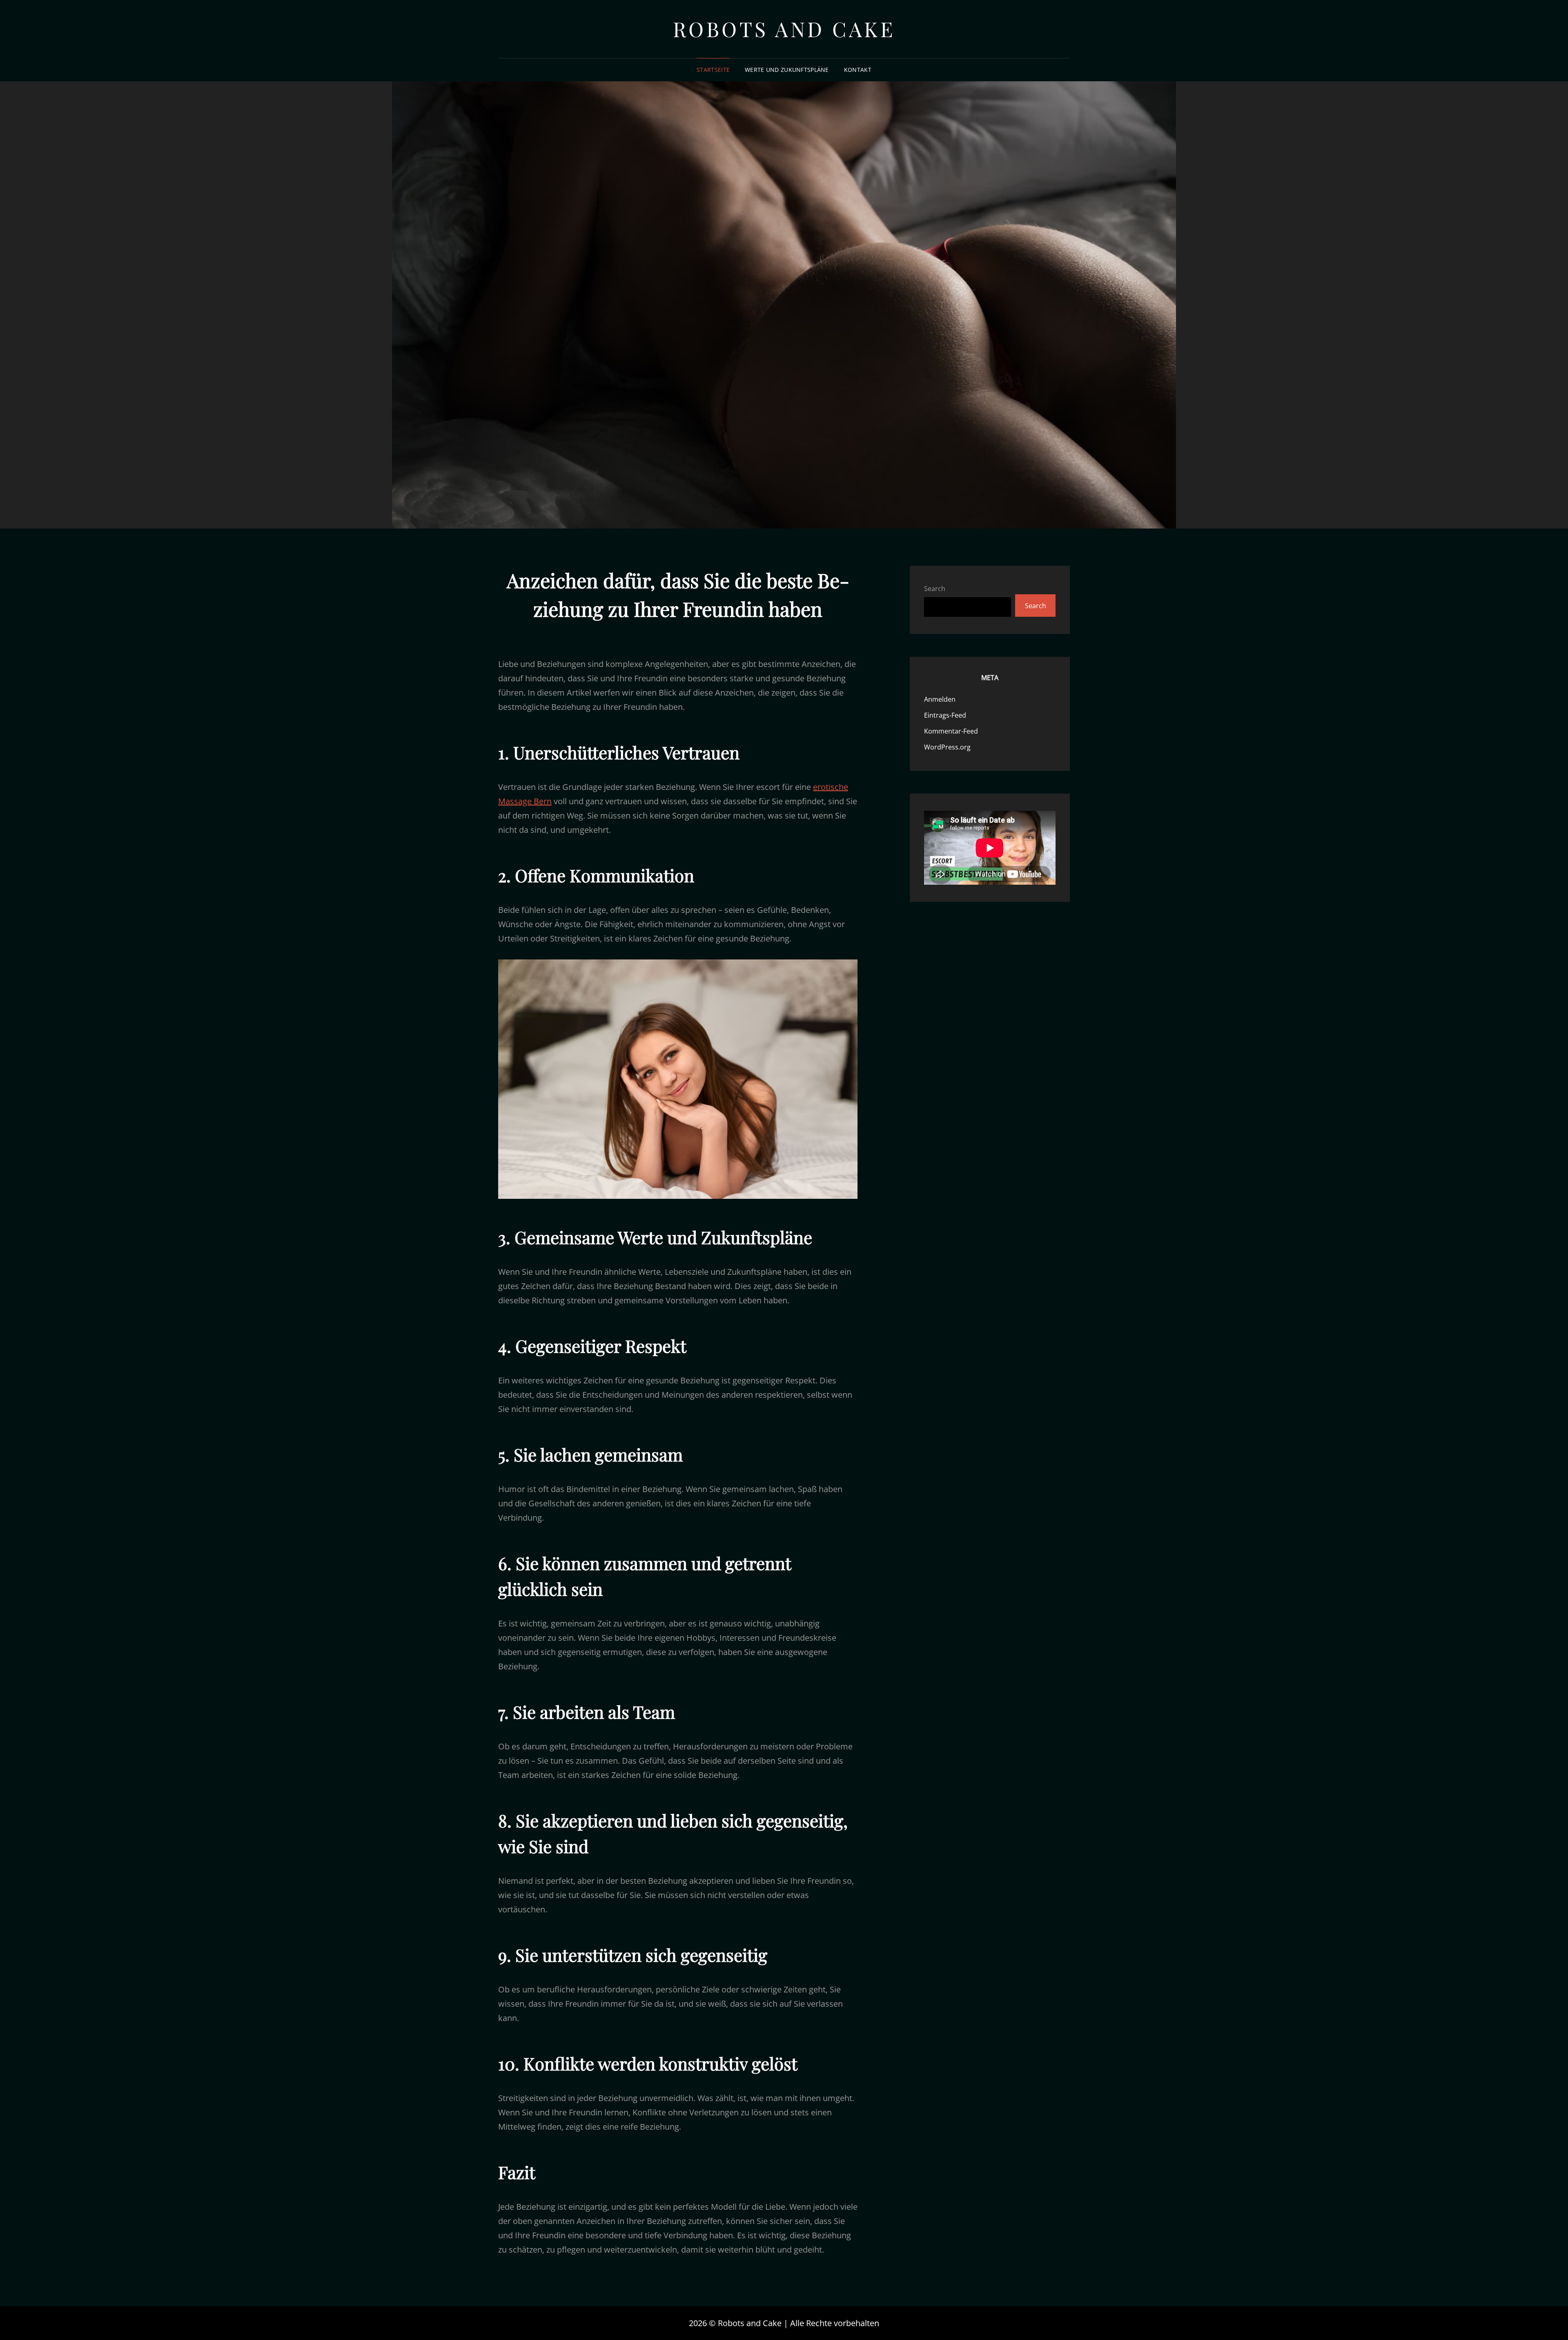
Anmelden (940, 699)
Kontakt (858, 70)
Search (935, 589)
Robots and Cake (784, 29)
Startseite (713, 70)
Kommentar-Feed (951, 731)
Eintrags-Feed (945, 715)
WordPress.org (947, 747)
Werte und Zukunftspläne (787, 70)
